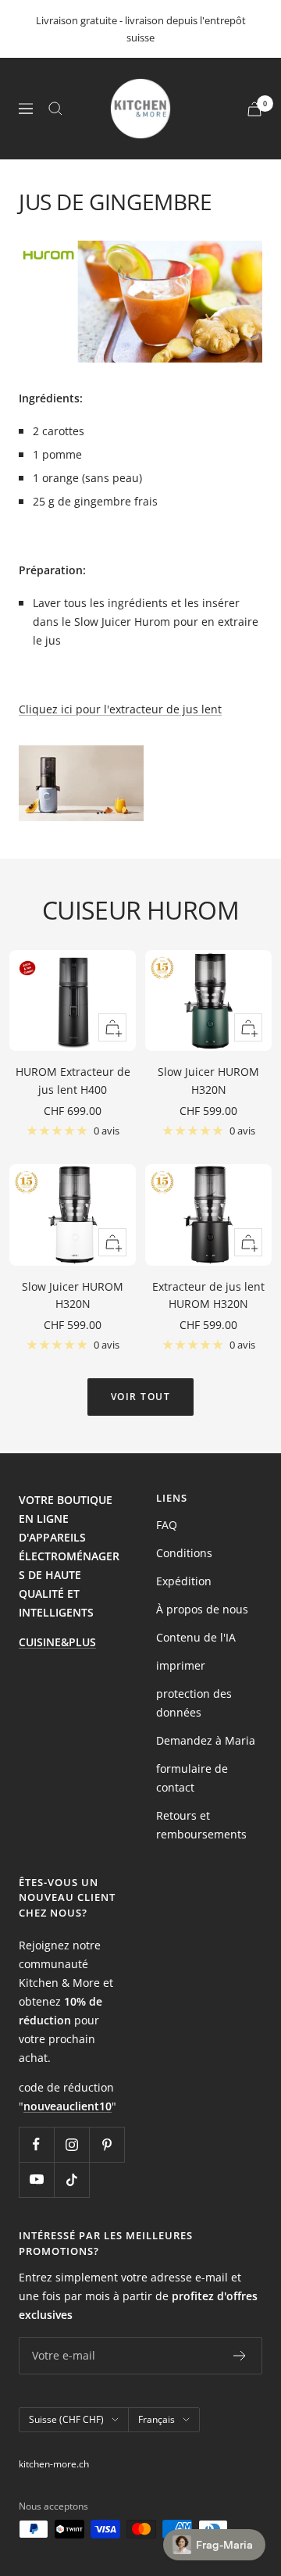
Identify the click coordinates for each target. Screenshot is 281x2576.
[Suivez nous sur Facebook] (36, 2144)
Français (157, 2419)
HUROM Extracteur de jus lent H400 (73, 1080)
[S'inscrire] (240, 2356)
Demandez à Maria (206, 1740)
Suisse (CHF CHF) (66, 2419)
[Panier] (254, 109)
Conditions (184, 1553)
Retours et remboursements (201, 1825)
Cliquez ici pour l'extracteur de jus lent (120, 709)
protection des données (194, 1703)
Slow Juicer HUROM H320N (208, 1080)
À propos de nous (202, 1609)
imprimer (181, 1665)
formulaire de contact (192, 1778)
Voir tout (141, 1397)
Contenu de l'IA (196, 1637)
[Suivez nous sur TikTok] (71, 2179)
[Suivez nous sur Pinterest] (107, 2144)
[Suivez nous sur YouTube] (36, 2179)
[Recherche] (55, 109)
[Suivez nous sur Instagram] (71, 2144)
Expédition (184, 1581)
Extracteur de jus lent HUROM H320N (208, 1295)
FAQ (167, 1525)
